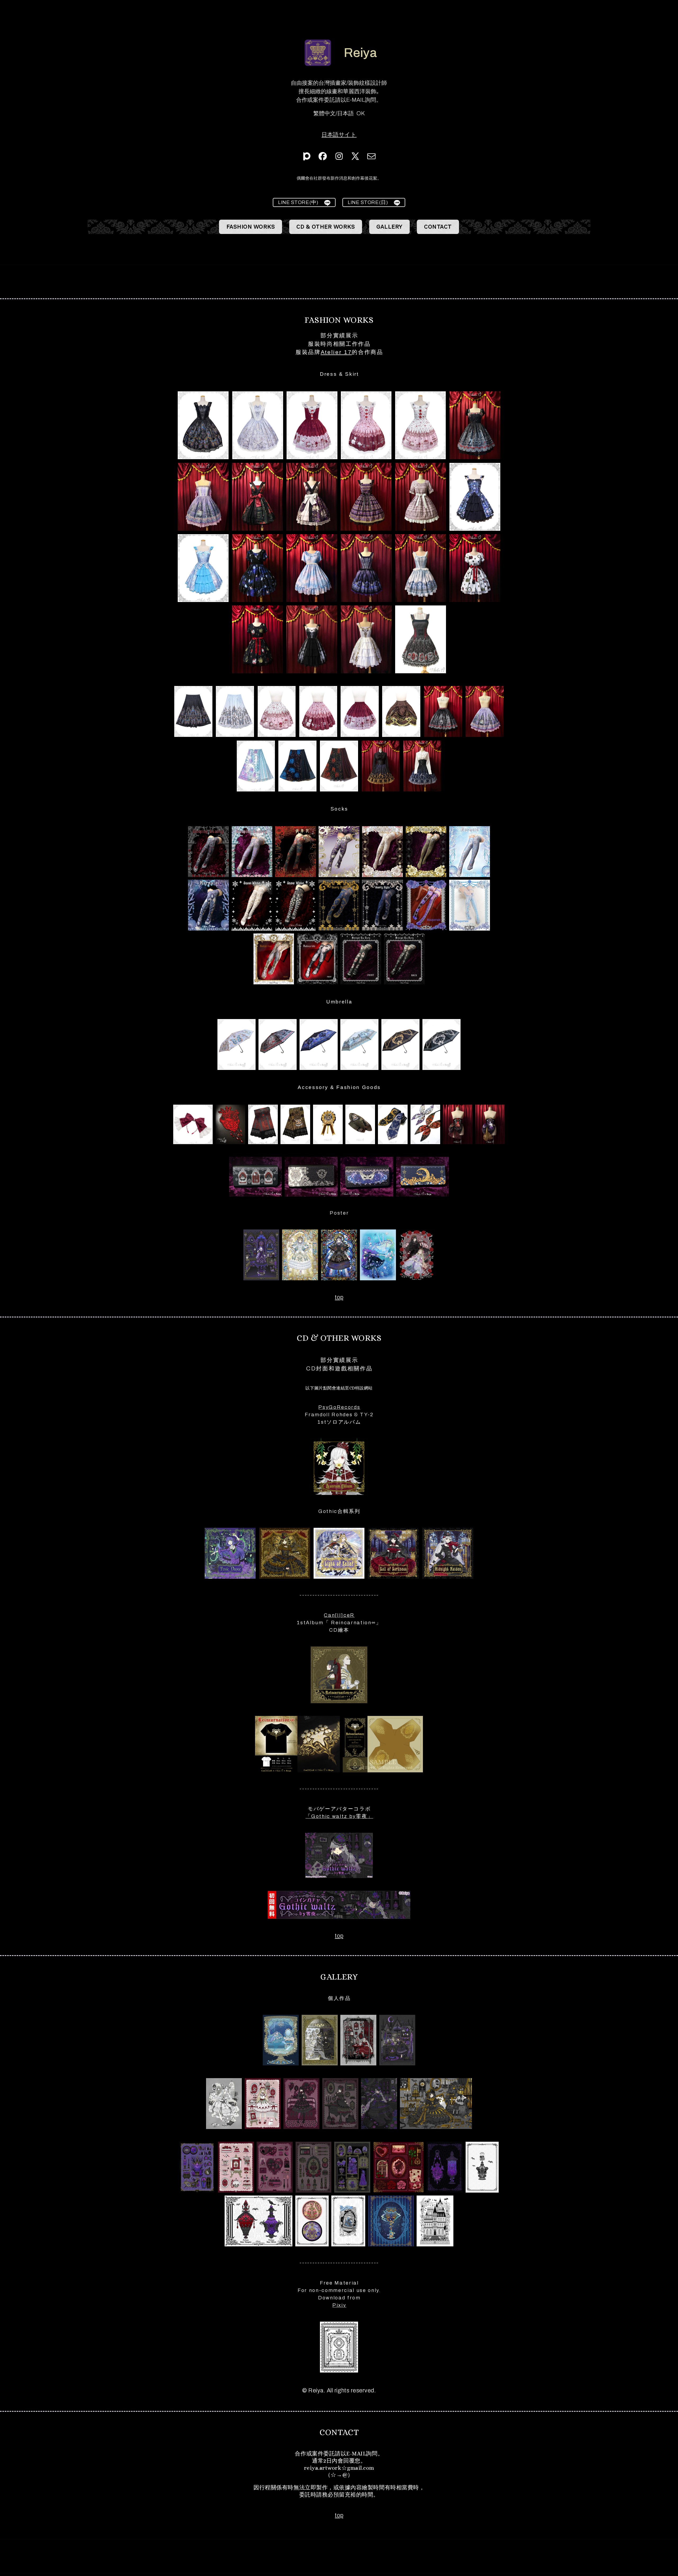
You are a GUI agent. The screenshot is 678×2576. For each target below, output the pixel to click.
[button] (307, 156)
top (339, 1297)
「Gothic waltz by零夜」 (339, 1816)
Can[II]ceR (339, 1615)
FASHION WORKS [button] (251, 227)
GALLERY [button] (390, 227)
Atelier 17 (336, 352)
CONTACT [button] (438, 227)
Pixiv (339, 2305)
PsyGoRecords (339, 1407)
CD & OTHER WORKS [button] (326, 227)
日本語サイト (339, 134)
